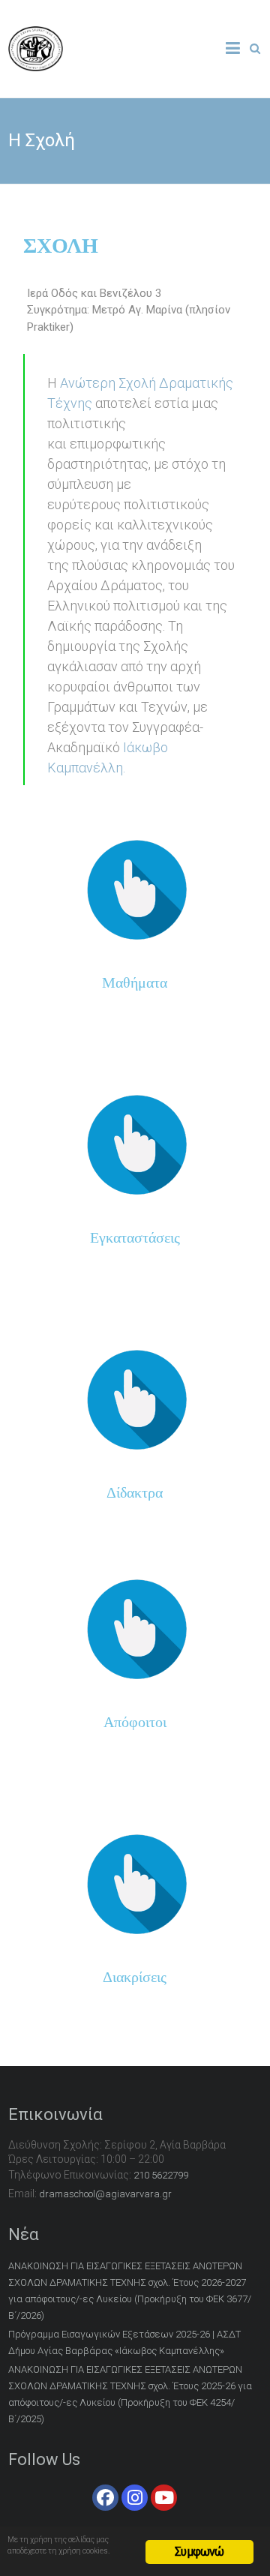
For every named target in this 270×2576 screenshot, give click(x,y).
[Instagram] (135, 2498)
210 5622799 (161, 2175)
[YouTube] (164, 2498)
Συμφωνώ (199, 2552)
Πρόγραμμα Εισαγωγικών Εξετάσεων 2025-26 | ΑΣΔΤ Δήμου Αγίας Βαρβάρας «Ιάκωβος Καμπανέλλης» (124, 2342)
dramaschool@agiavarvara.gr (105, 2194)
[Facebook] (105, 2498)
